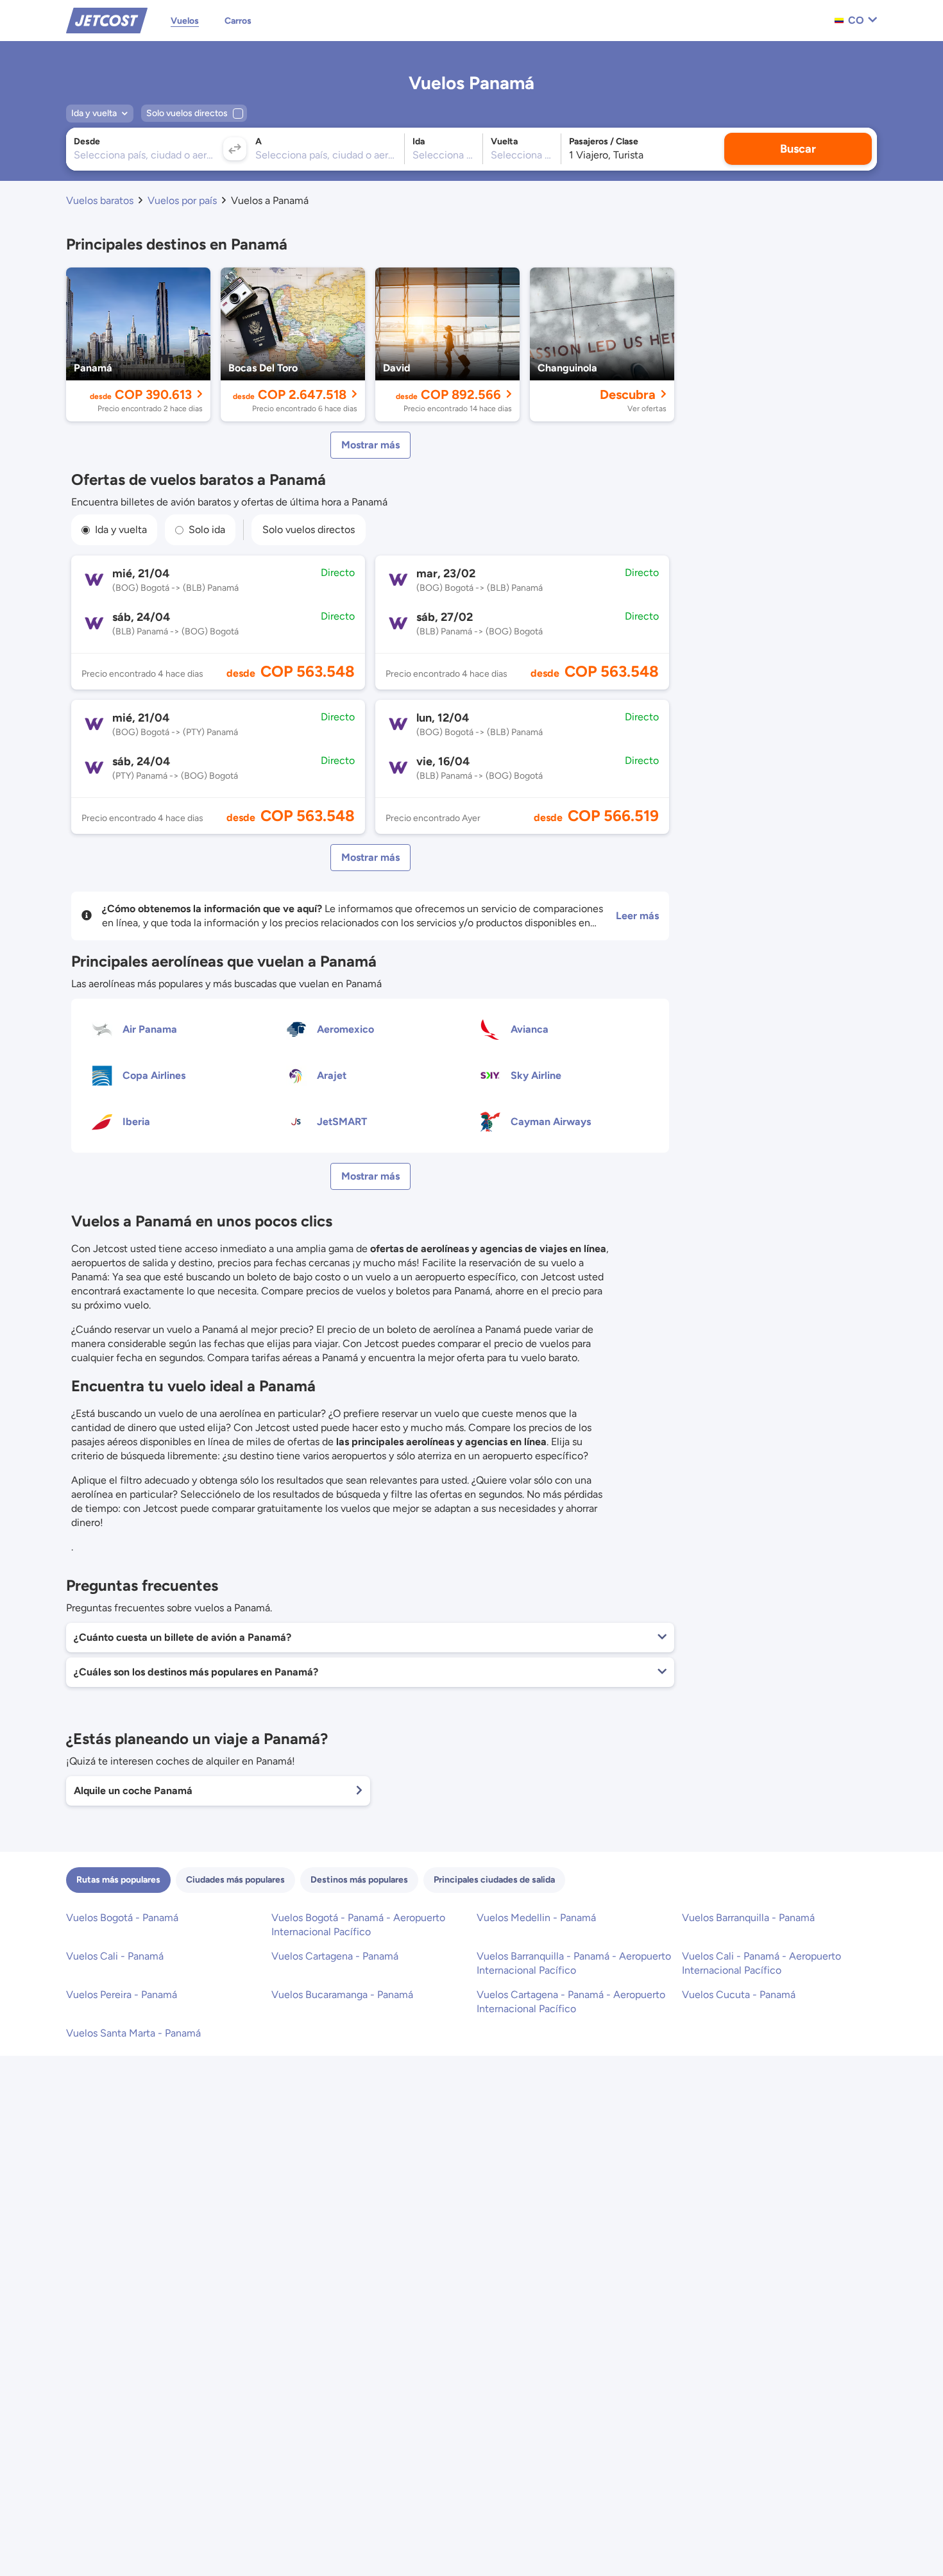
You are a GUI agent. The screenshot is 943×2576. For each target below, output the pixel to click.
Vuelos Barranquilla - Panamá (748, 1918)
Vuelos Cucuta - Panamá (739, 1995)
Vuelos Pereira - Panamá (122, 1995)
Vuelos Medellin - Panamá (536, 1918)
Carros (238, 21)
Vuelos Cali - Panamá (115, 1956)
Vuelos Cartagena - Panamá (335, 1956)
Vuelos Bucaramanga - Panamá (342, 1995)
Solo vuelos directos (309, 530)
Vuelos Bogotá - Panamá (122, 1918)
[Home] (107, 20)
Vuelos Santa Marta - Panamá (133, 2033)
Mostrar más (370, 445)
